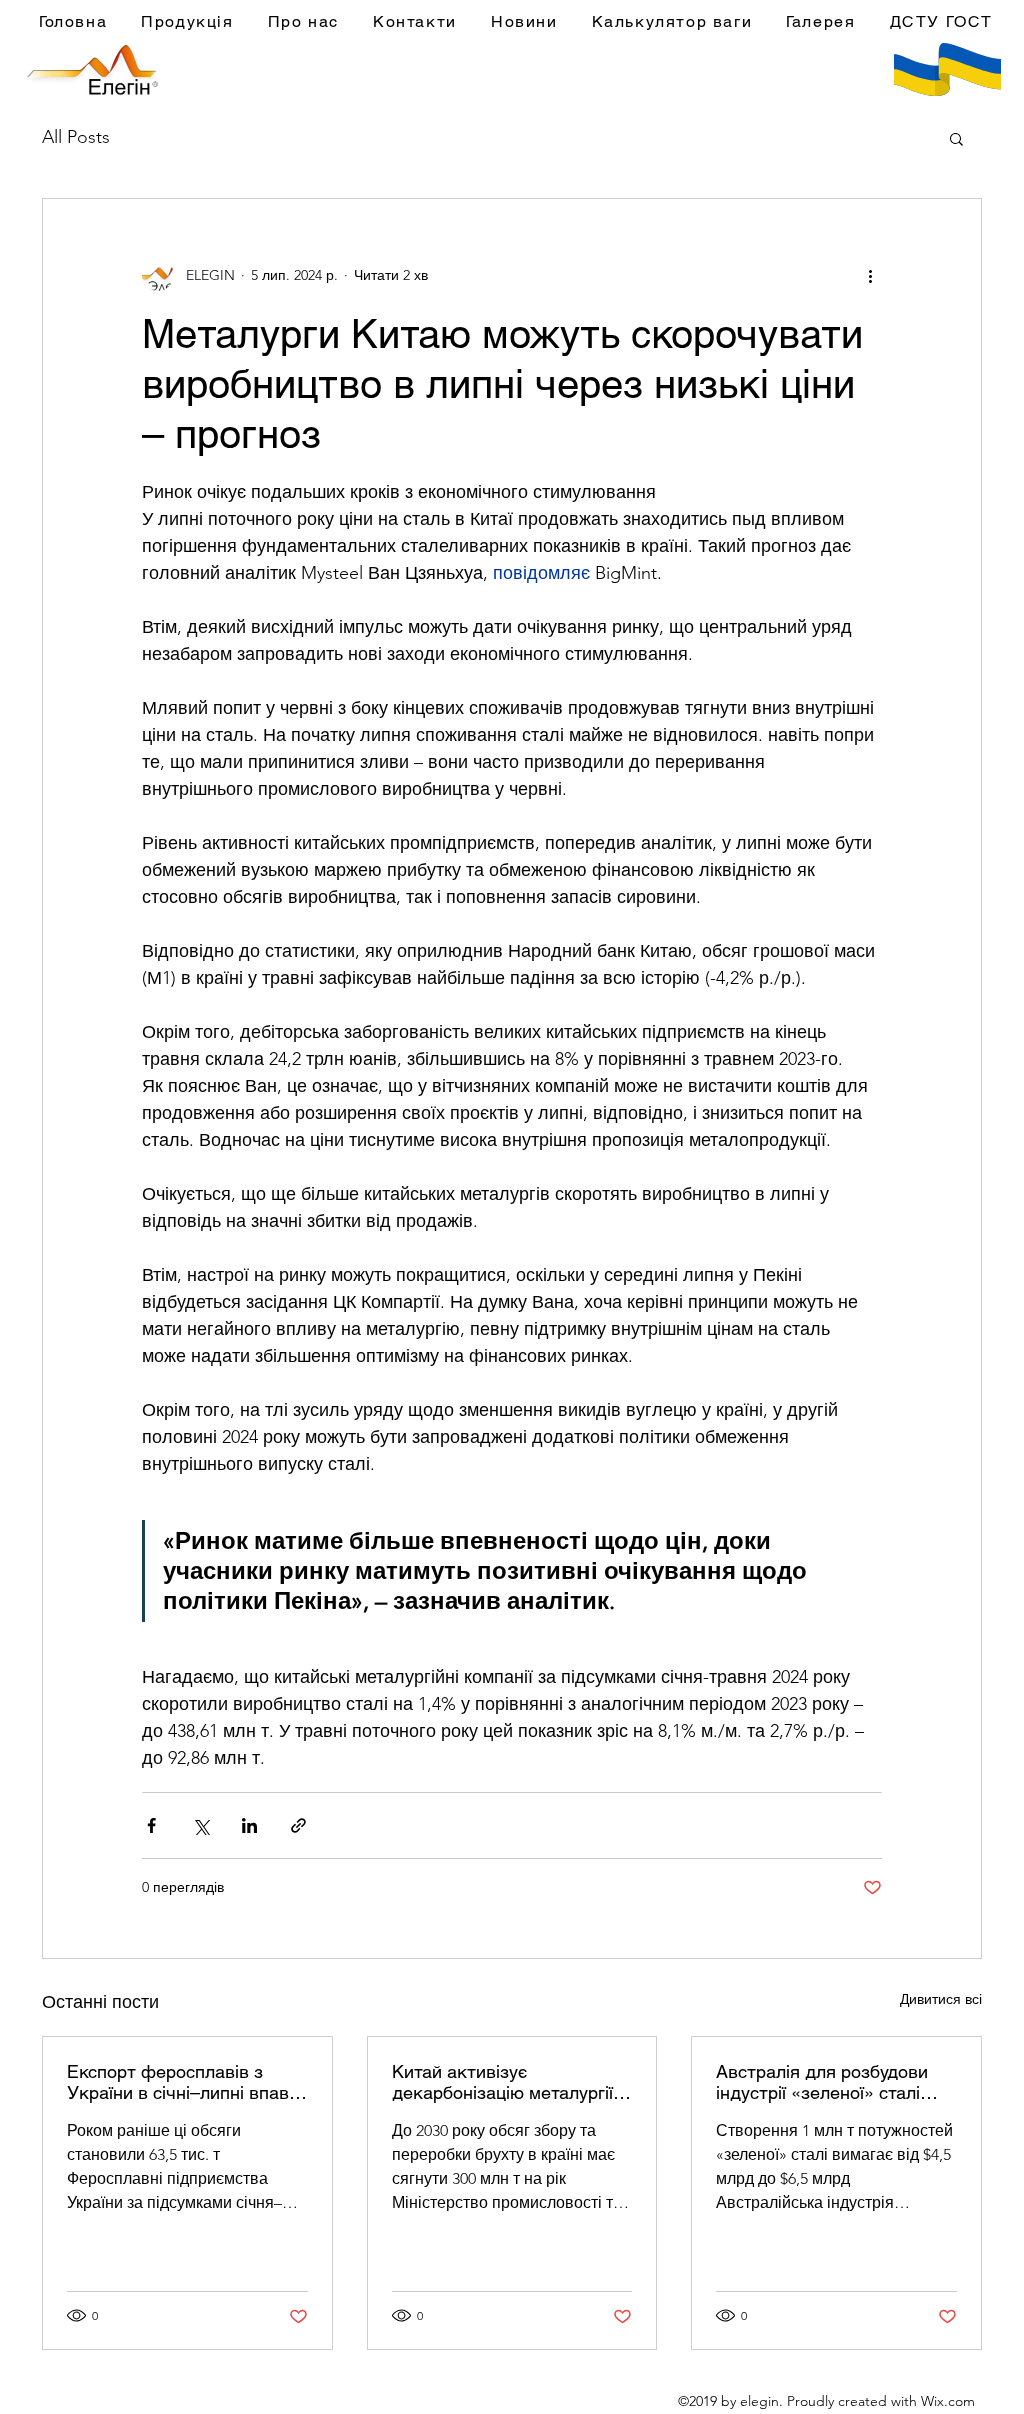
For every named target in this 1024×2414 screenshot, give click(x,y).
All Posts (76, 137)
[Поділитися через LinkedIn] (249, 1825)
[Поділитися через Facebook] (151, 1825)
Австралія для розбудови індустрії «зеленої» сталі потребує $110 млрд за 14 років (825, 2082)
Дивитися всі (941, 1999)
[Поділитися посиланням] (298, 1825)
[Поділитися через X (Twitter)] (200, 1825)
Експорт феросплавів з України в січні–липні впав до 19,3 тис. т (178, 2082)
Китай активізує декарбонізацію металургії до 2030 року (502, 2082)
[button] (956, 138)
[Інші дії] (870, 275)
